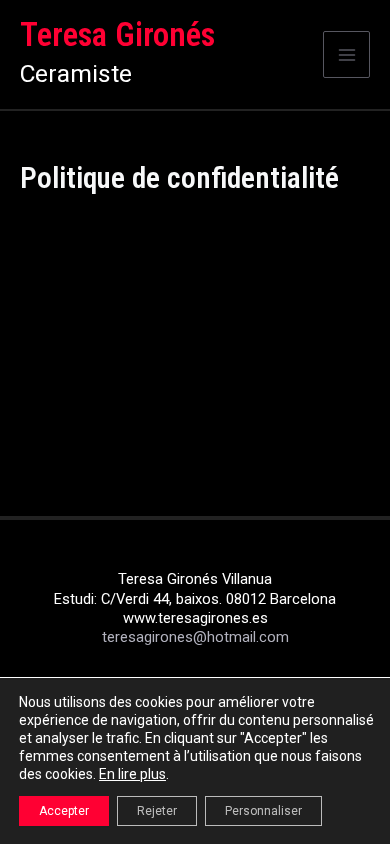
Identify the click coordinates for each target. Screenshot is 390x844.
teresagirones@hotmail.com (195, 637)
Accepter (64, 811)
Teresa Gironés (117, 35)
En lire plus (132, 774)
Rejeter (157, 811)
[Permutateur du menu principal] (346, 54)
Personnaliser (263, 811)
